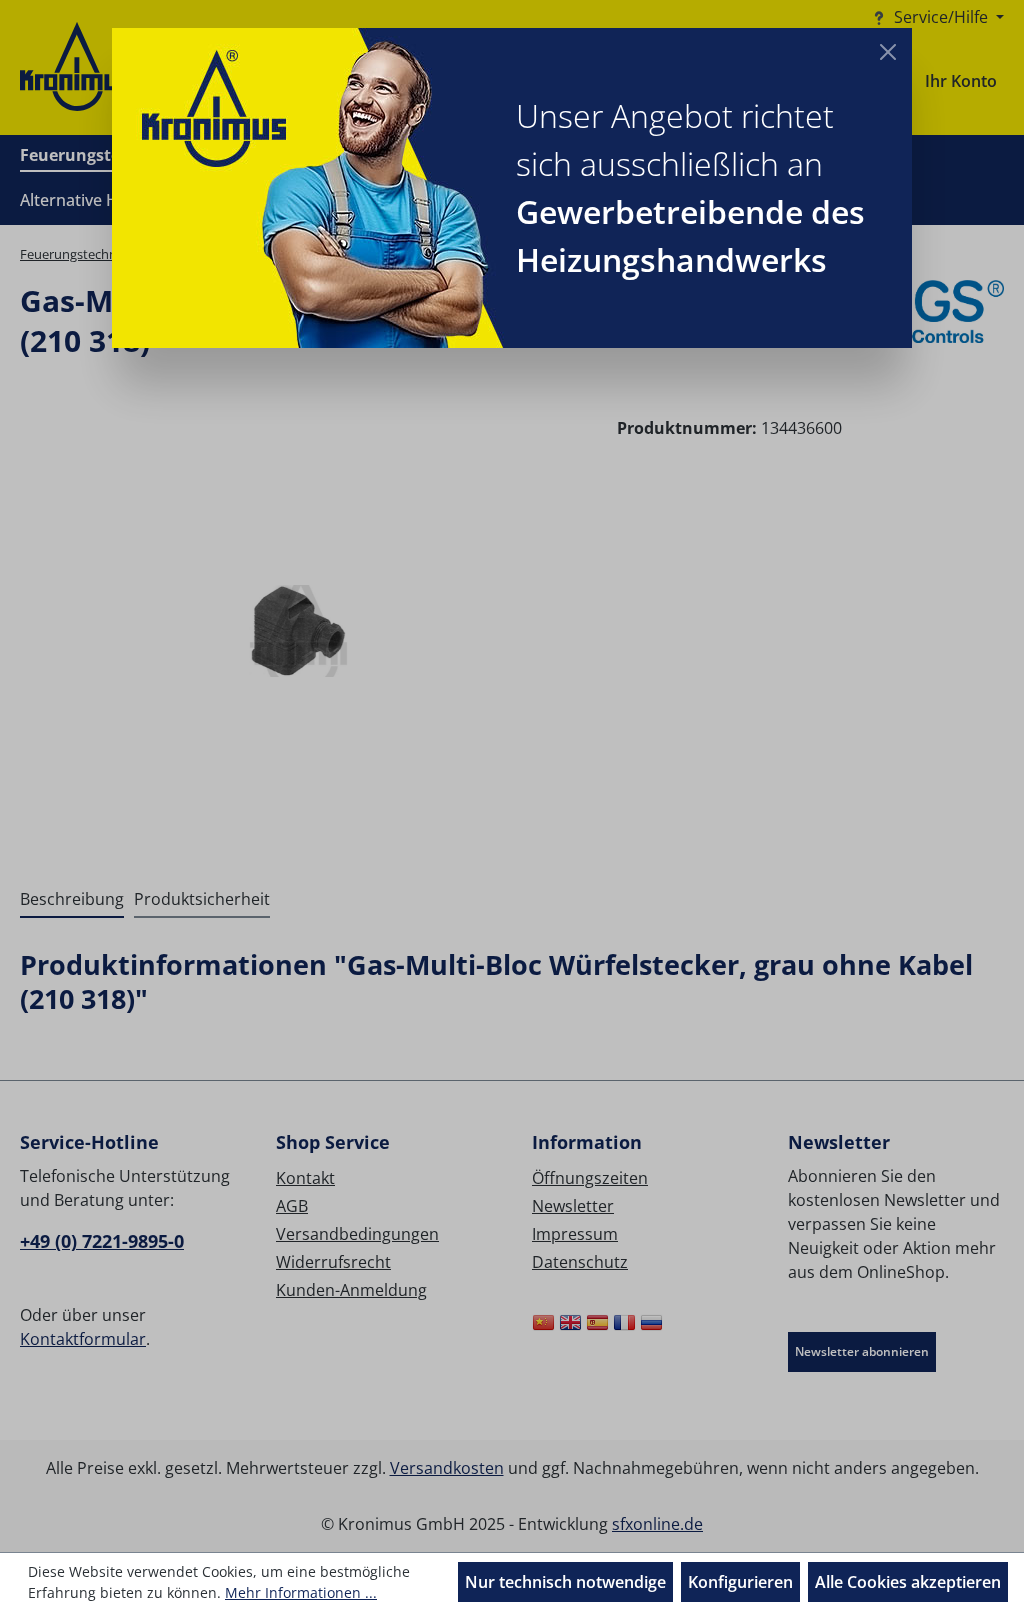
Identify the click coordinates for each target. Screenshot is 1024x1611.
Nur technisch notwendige (565, 1582)
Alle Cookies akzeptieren (908, 1582)
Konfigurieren (740, 1582)
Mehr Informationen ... (301, 1592)
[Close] (888, 52)
